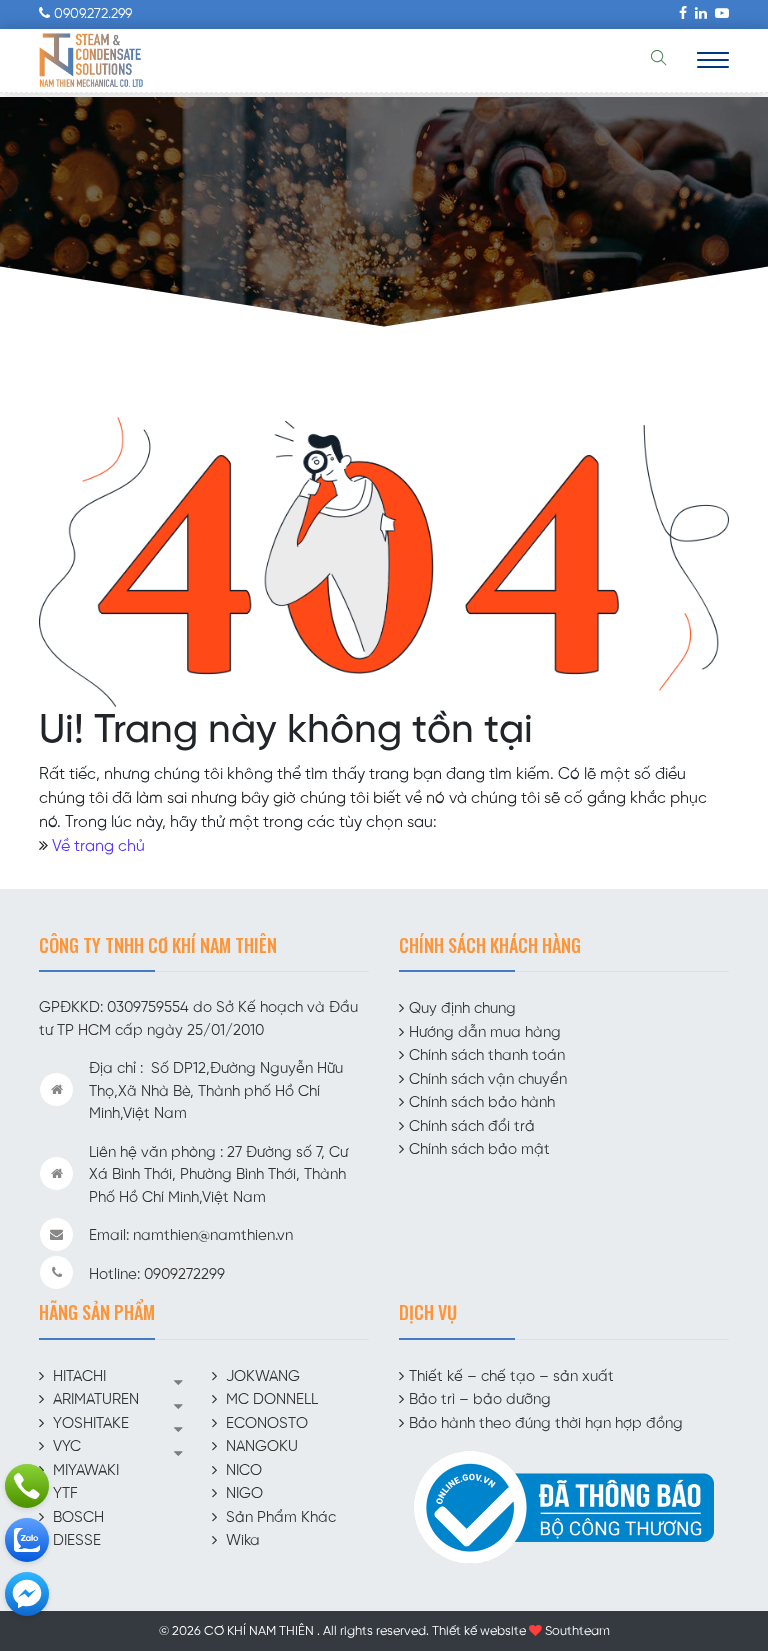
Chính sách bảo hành (482, 1103)
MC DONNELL (272, 1400)
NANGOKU (262, 1447)
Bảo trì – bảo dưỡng (480, 1400)
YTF (65, 1494)
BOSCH (78, 1518)
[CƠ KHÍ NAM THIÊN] (91, 60)
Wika (243, 1541)
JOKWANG (263, 1377)
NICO (244, 1471)
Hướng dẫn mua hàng (485, 1033)
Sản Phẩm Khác (281, 1518)
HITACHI (79, 1377)
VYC (67, 1447)
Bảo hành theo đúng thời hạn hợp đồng (546, 1424)
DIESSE (77, 1541)
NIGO (244, 1494)
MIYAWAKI (86, 1471)
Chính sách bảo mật (479, 1150)
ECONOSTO (267, 1424)
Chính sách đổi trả (472, 1127)
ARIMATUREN (96, 1400)
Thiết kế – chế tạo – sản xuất (511, 1377)
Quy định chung (462, 1009)
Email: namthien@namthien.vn (191, 1236)
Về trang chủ (98, 846)
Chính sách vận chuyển (488, 1080)
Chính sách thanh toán (487, 1056)
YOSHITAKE (91, 1424)
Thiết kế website (479, 1631)
